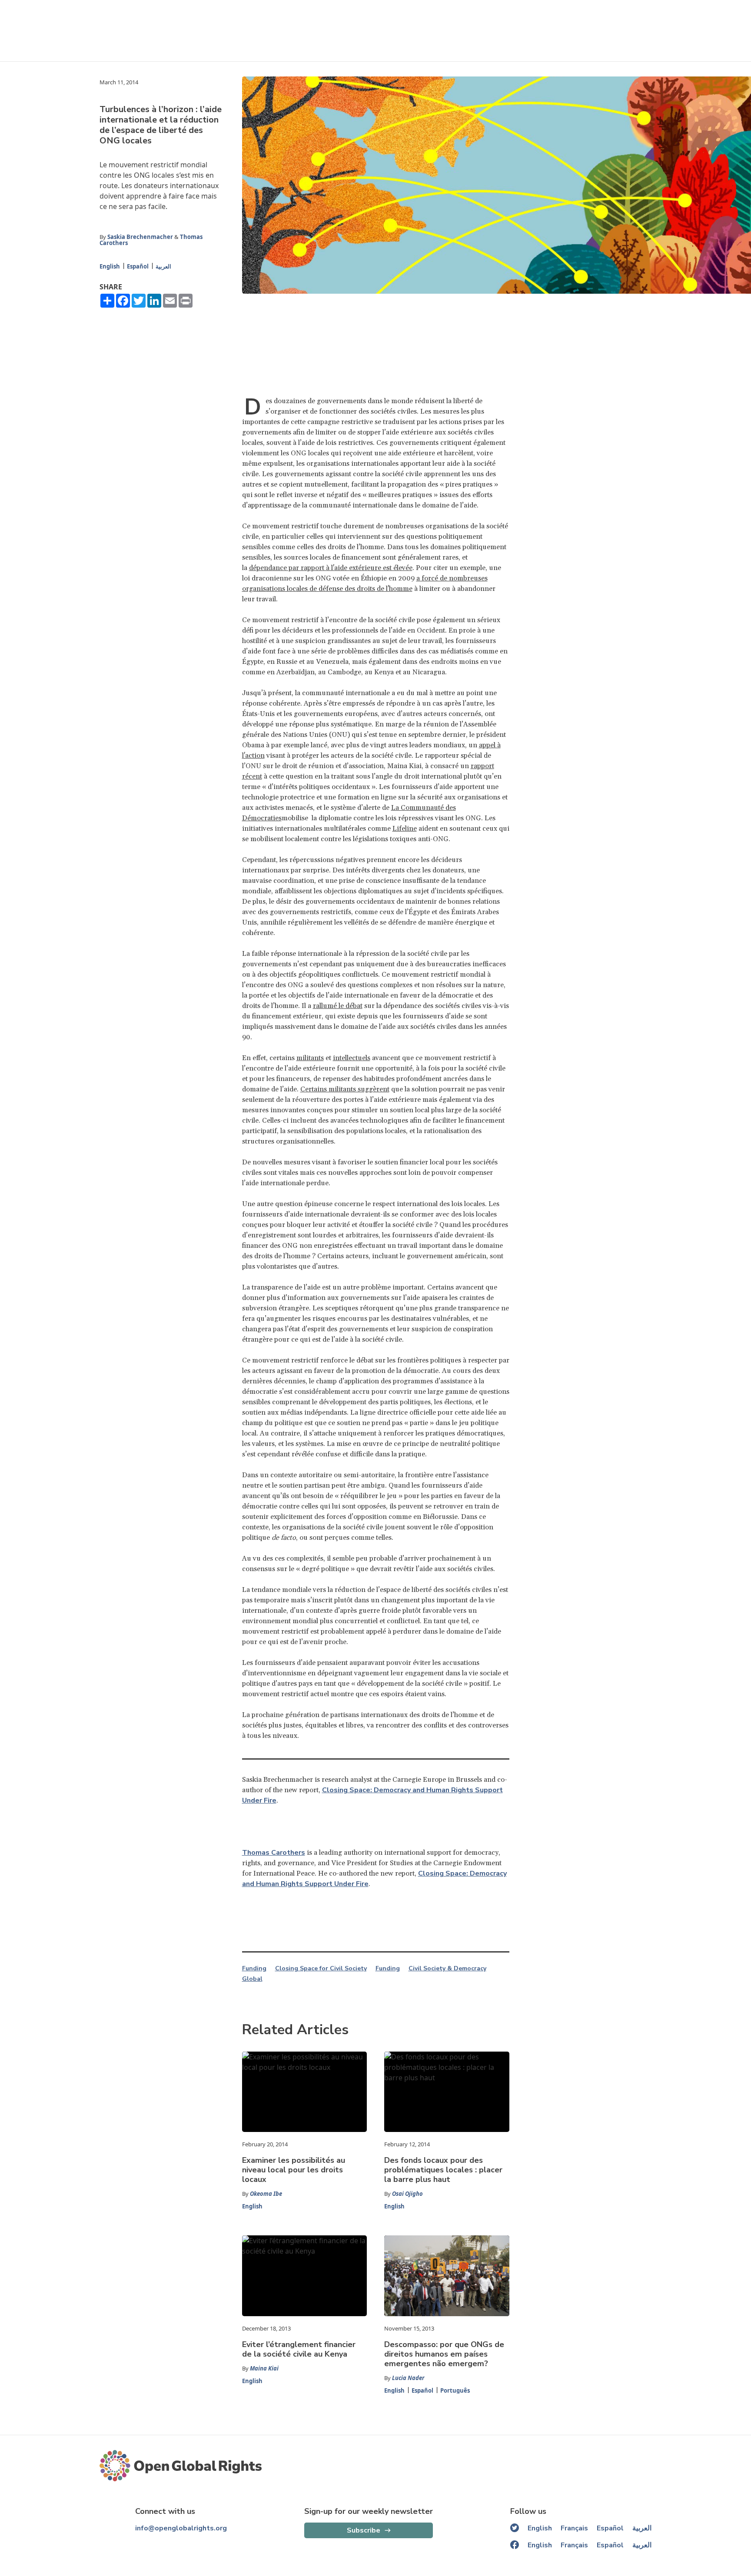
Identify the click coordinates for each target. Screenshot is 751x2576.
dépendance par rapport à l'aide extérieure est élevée (331, 568)
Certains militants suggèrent (345, 1089)
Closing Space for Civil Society (321, 1969)
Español (138, 266)
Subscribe (364, 2530)
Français (574, 2528)
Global (252, 1979)
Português (455, 2390)
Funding (254, 1969)
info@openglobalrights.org (181, 2528)
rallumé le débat (338, 1006)
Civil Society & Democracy (447, 1969)
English (110, 266)
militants (310, 1058)
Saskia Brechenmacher (140, 237)
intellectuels (352, 1058)
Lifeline (405, 829)
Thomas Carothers (274, 1853)
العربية (163, 266)
